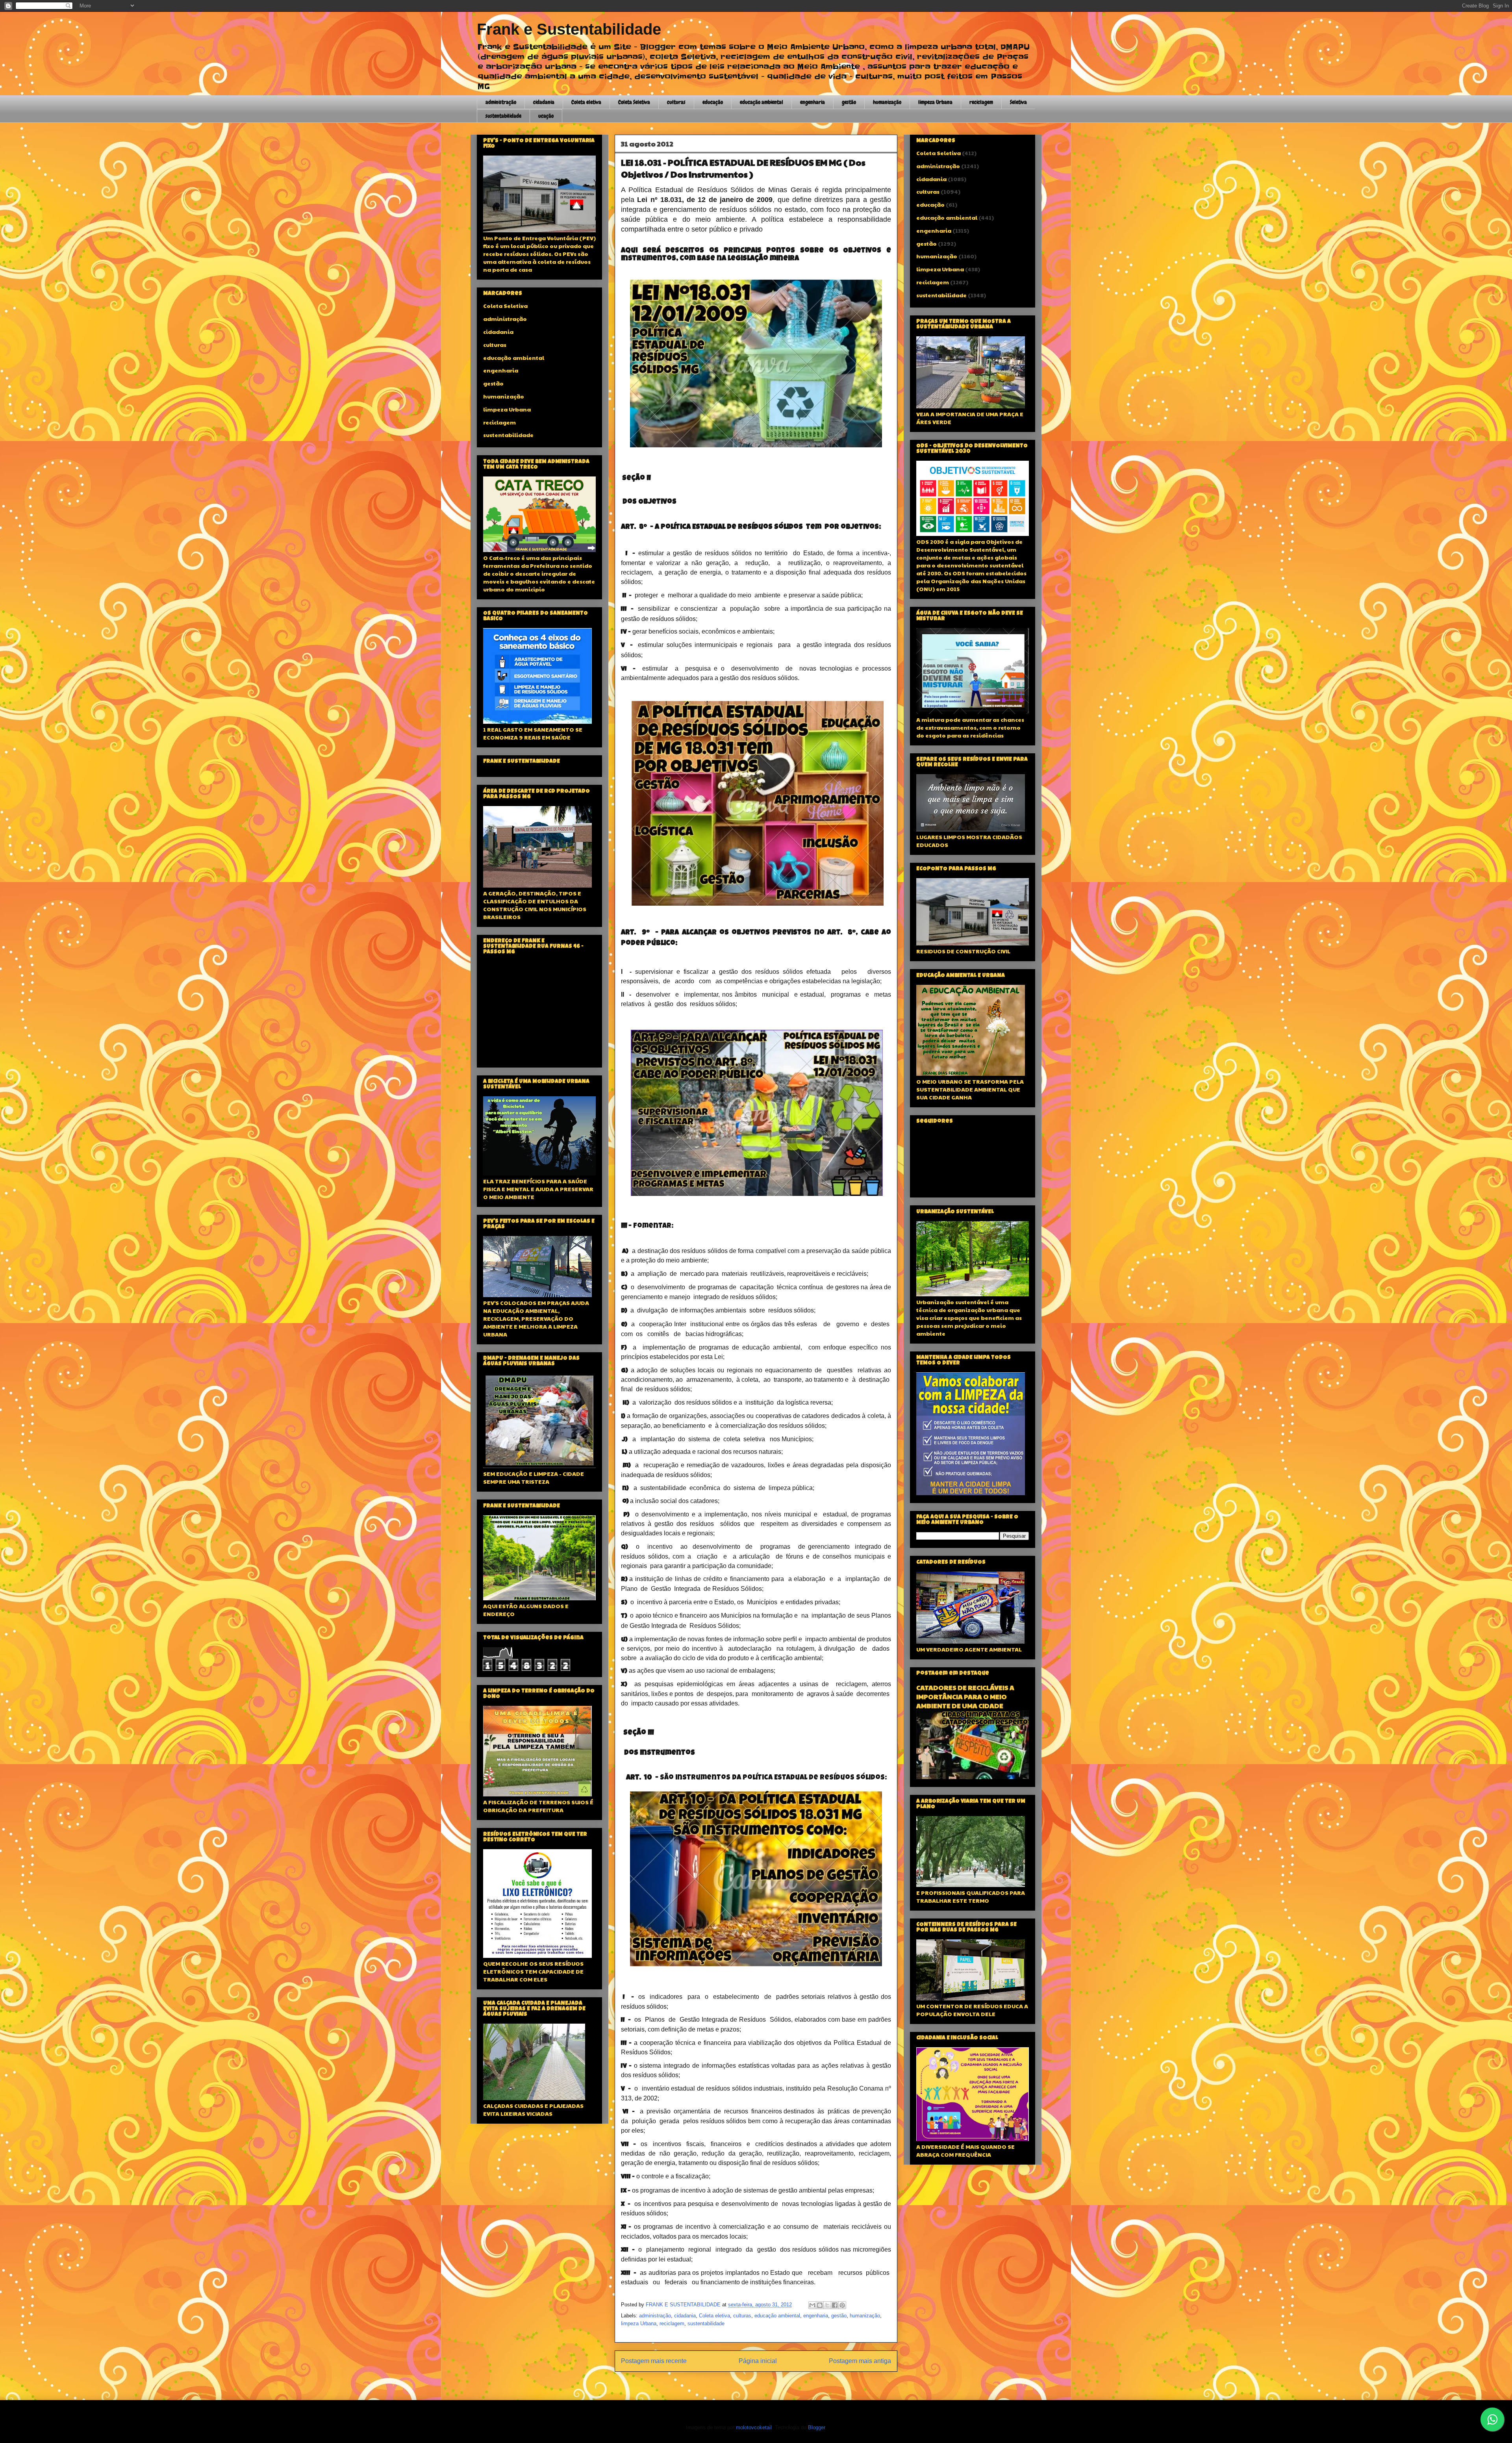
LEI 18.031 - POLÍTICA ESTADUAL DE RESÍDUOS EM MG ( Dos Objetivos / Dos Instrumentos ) (743, 168)
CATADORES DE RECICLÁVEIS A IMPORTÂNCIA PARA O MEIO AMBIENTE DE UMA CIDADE (965, 1697)
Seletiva (1018, 102)
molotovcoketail (754, 2427)
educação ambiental (762, 102)
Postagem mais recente (654, 2361)
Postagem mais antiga (860, 2361)
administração (501, 102)
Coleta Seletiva (634, 102)
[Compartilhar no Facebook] (835, 2305)
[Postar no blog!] (820, 2305)
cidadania (544, 102)
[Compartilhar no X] (827, 2305)
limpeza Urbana (935, 102)
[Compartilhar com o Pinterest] (842, 2305)
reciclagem (981, 102)
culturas (676, 102)
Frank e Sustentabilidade (569, 29)
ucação (546, 116)
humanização (887, 102)
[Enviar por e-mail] (812, 2305)
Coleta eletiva (586, 102)
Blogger (816, 2427)
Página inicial (758, 2361)
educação (713, 102)
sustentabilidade (503, 116)
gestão (849, 102)
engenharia (813, 102)
